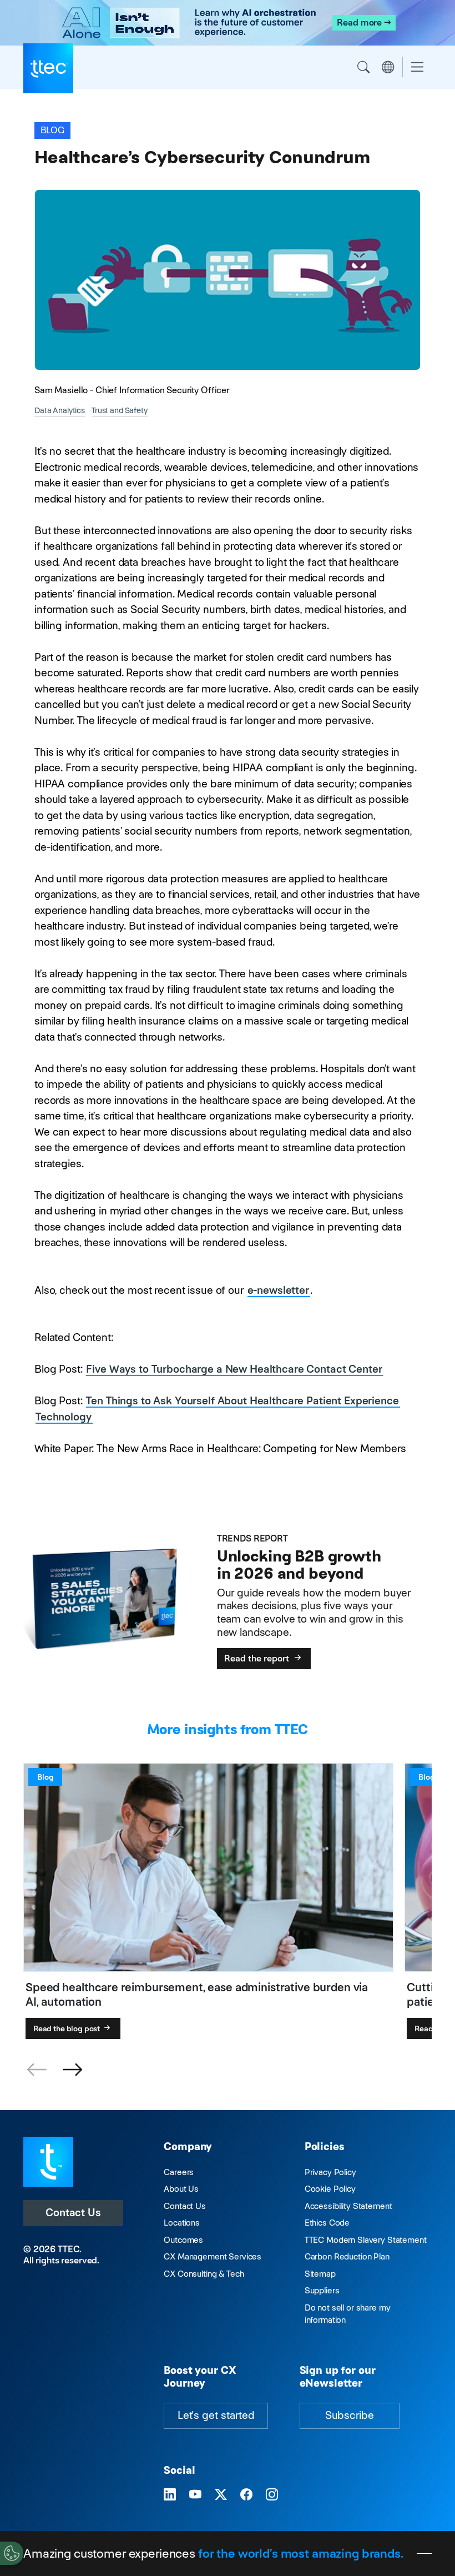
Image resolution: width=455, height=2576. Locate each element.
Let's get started (216, 2415)
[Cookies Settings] (12, 2553)
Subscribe (350, 2415)
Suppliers (322, 2290)
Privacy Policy (330, 2172)
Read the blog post (67, 2028)
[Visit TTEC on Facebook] (246, 2495)
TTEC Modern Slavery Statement (366, 2240)
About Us (181, 2189)
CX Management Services (213, 2256)
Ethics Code (327, 2223)
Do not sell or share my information (348, 2314)
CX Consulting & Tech (204, 2274)
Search (363, 67)
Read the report (258, 1658)
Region (388, 67)
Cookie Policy (330, 2189)
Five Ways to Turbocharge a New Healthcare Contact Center (234, 1369)
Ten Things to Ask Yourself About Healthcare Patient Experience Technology (217, 1409)
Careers (179, 2172)
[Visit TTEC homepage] (48, 2161)
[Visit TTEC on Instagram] (272, 2495)
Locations (182, 2223)
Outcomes (183, 2240)
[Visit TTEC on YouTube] (195, 2495)
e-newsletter (278, 1290)
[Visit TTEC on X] (221, 2495)
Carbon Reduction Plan (347, 2256)
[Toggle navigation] (417, 67)
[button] (72, 2070)
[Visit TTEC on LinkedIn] (170, 2495)
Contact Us (73, 2213)
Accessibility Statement (348, 2206)
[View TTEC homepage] (48, 68)
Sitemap (320, 2274)
